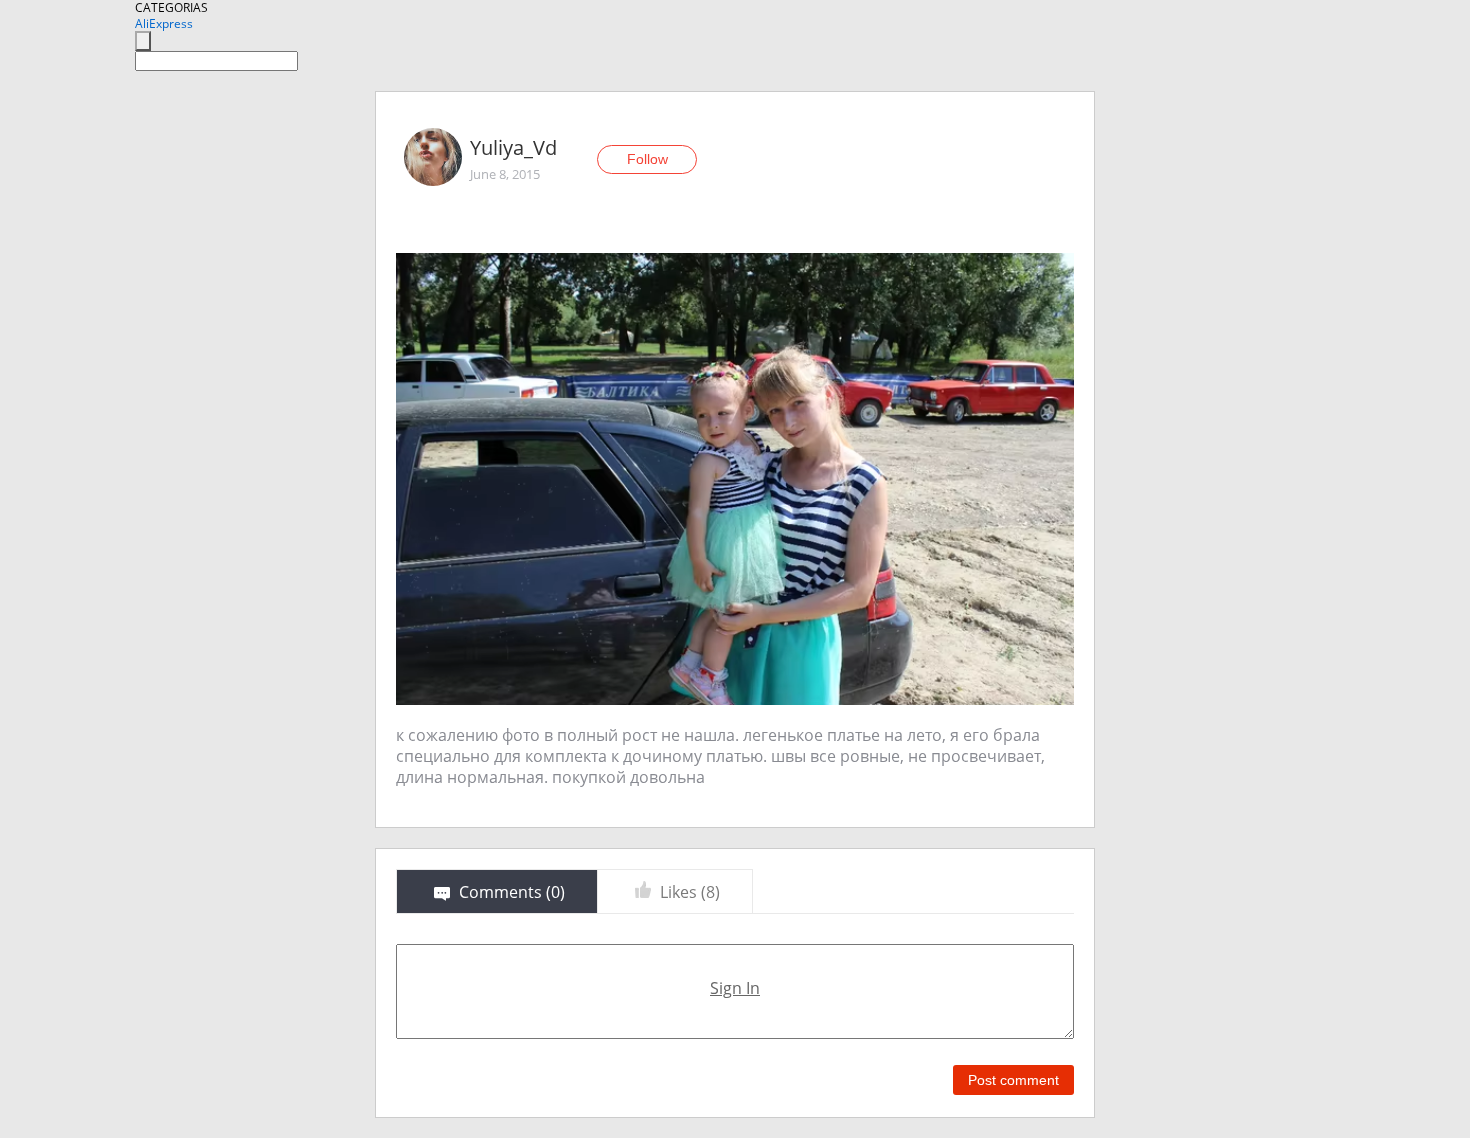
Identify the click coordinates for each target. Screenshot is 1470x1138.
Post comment (1013, 1080)
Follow (647, 159)
